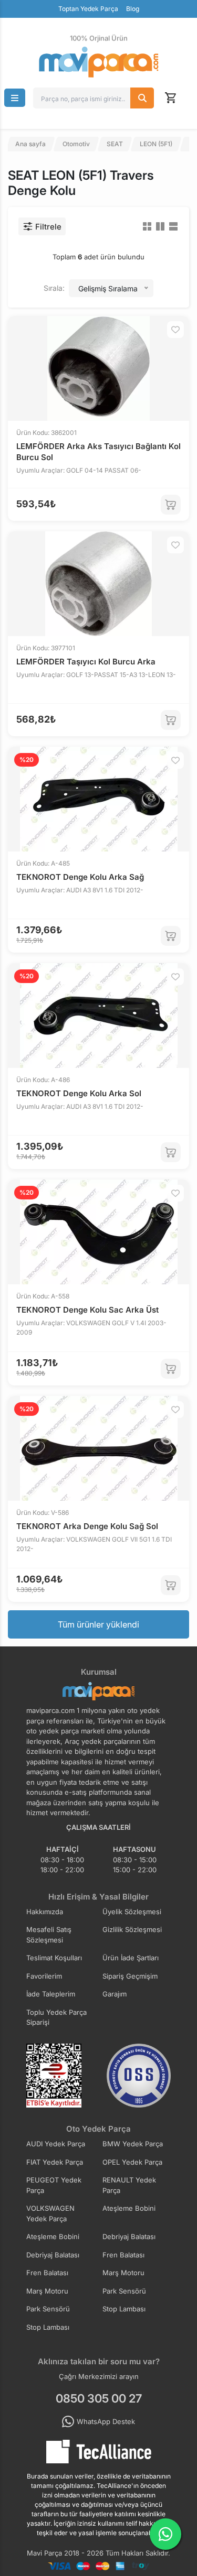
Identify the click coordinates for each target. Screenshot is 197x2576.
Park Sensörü (124, 2291)
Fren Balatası (123, 2255)
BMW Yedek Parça (133, 2144)
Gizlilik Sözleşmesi (132, 1929)
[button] (15, 98)
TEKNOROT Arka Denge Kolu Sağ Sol (87, 1526)
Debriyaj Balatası (129, 2236)
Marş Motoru (123, 2273)
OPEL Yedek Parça (132, 2162)
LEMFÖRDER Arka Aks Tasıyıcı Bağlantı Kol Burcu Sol (98, 452)
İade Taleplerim (51, 1994)
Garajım (115, 1994)
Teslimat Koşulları (54, 1958)
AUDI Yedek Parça (56, 2144)
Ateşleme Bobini (129, 2208)
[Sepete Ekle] (171, 505)
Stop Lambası (124, 2309)
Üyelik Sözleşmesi (132, 1912)
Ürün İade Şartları (131, 1958)
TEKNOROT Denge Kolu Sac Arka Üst (87, 1310)
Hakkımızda (45, 1912)
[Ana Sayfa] (99, 62)
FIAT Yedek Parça (55, 2162)
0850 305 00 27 (99, 2398)
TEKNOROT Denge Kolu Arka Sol (79, 1093)
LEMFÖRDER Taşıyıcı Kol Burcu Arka (86, 662)
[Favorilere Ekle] (175, 330)
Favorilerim (44, 1976)
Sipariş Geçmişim (130, 1976)
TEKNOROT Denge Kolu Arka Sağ (80, 877)
